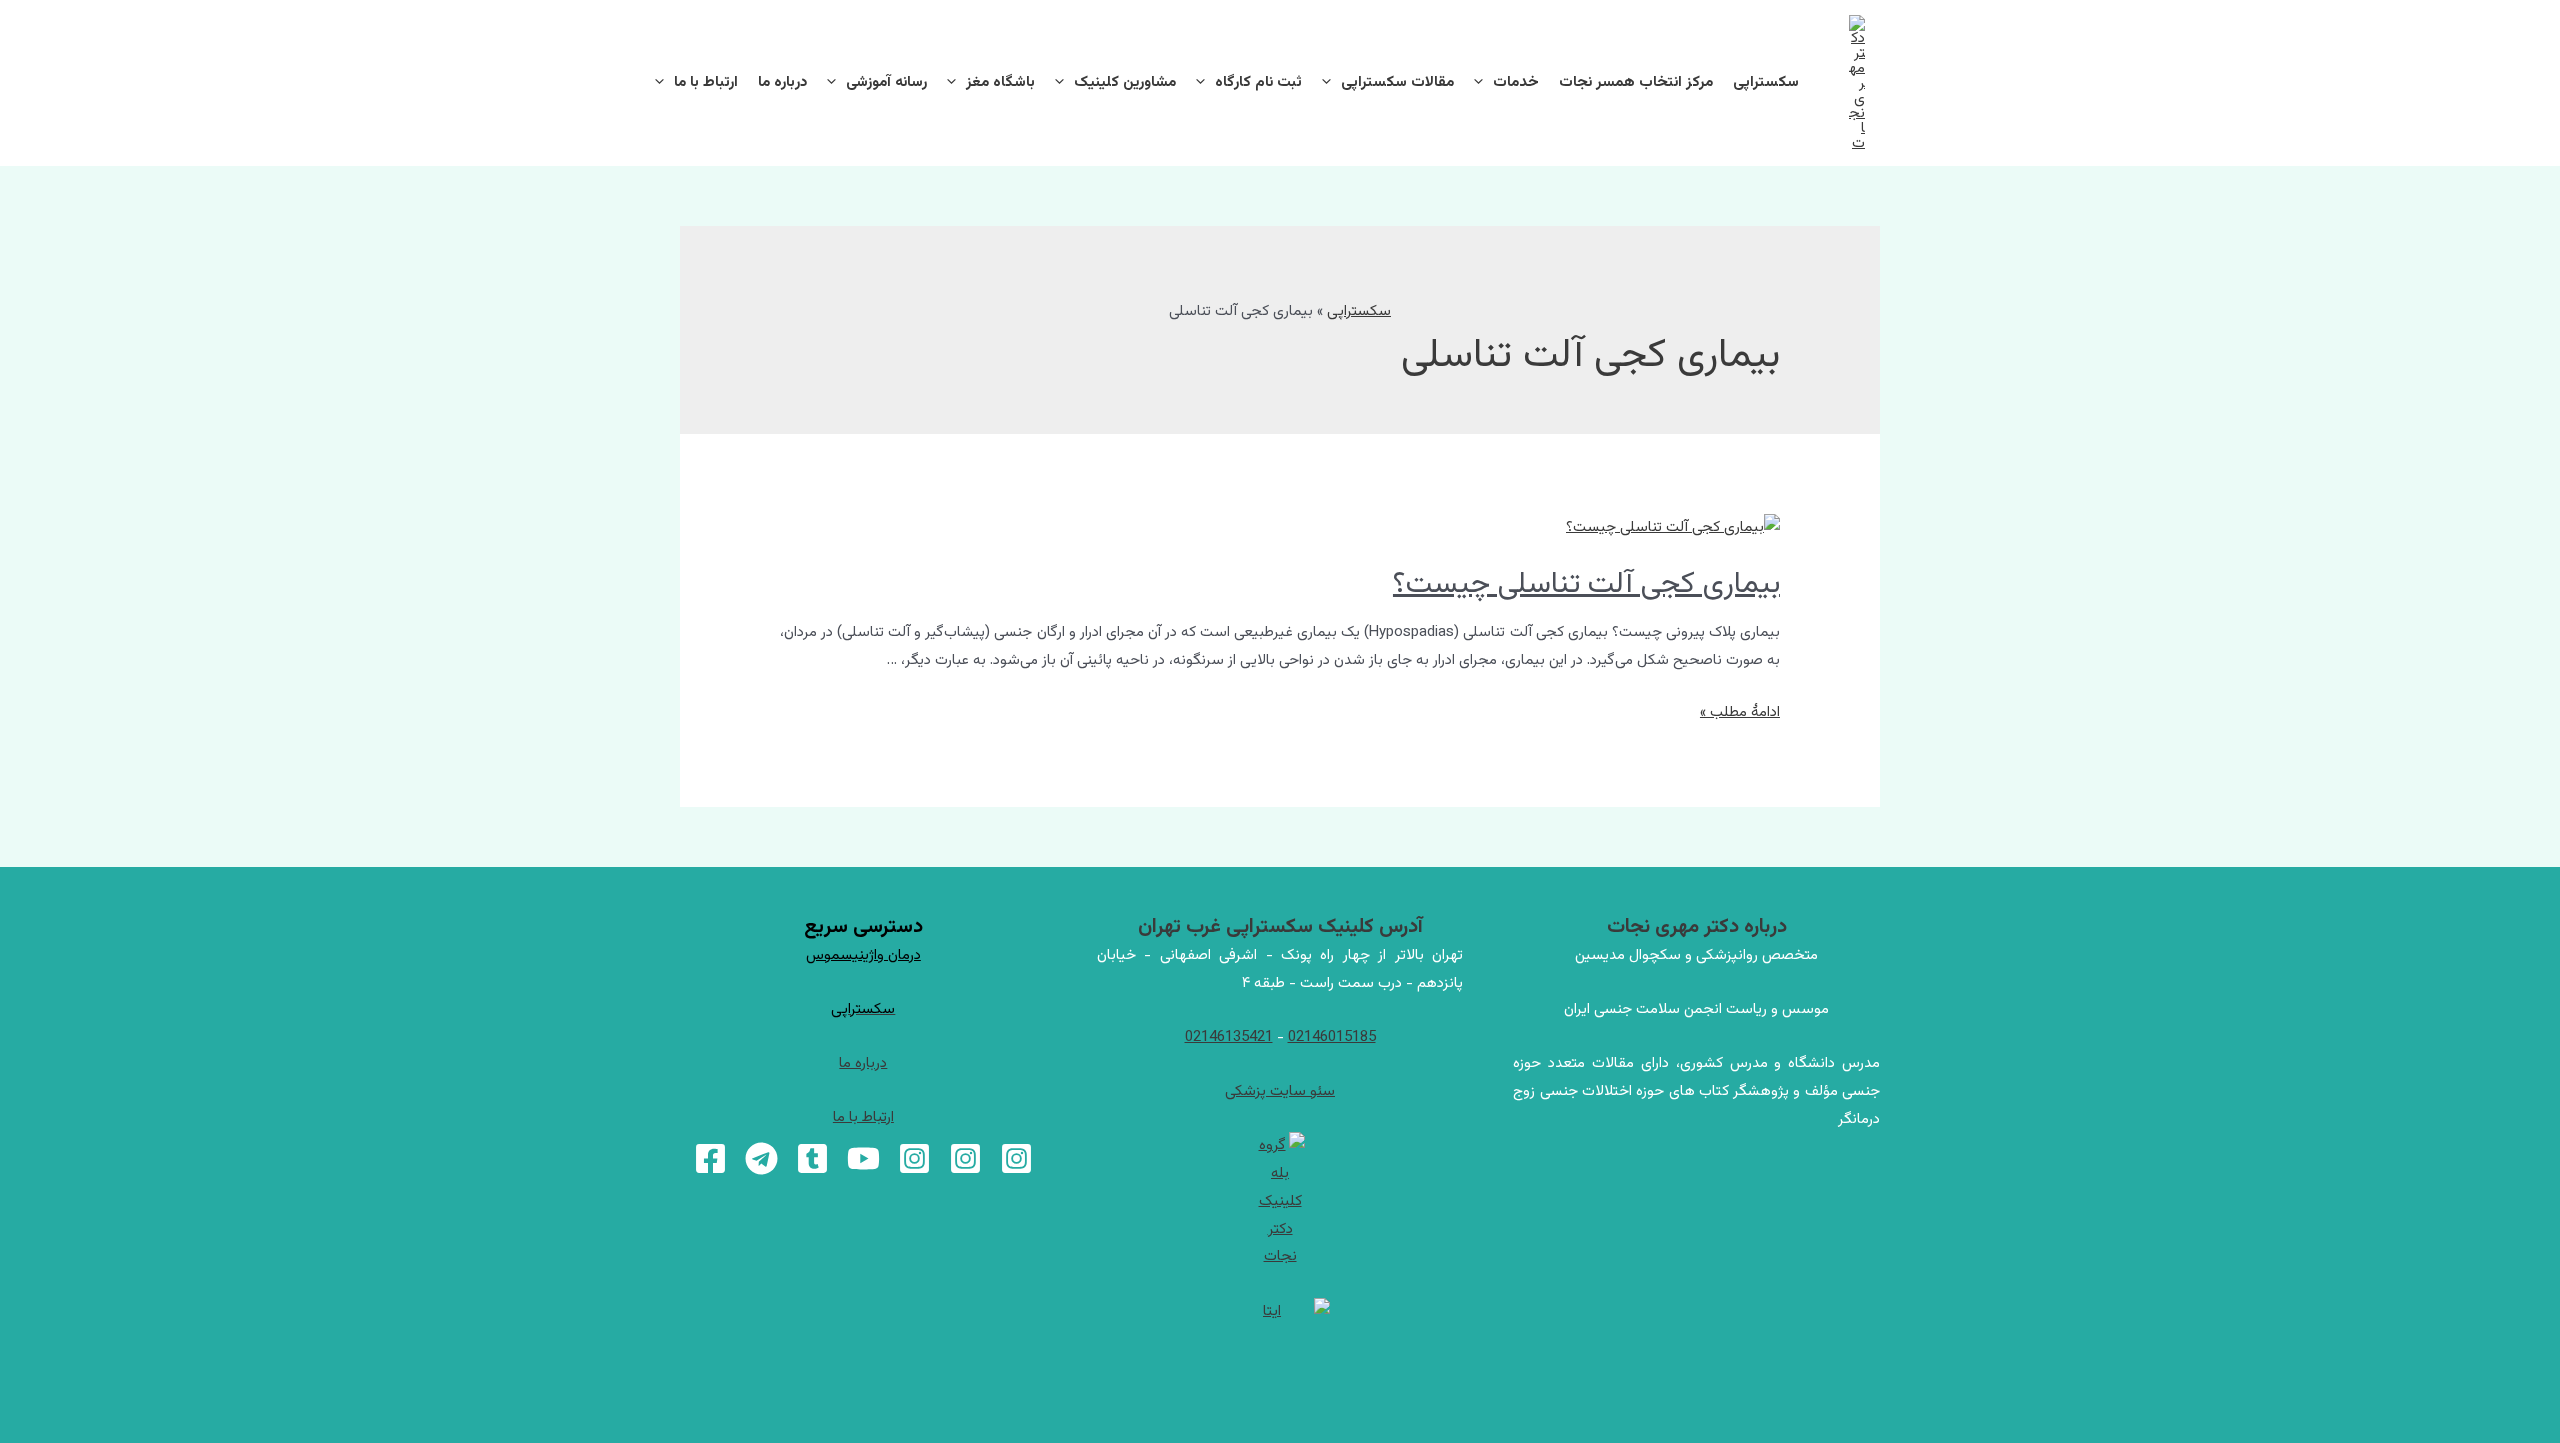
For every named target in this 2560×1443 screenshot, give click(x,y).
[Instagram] (1016, 1158)
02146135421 (1229, 1037)
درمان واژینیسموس (863, 955)
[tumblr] (812, 1158)
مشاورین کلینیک (1125, 82)
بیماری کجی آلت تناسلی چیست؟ (1586, 584)
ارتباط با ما (706, 82)
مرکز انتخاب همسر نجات (1636, 82)
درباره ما (782, 82)
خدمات (1516, 82)
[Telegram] (761, 1158)
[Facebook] (710, 1158)
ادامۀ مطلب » (1740, 712)
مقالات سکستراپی (1397, 82)
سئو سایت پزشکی (1280, 1091)
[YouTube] (863, 1158)
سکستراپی (1766, 82)
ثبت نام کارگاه (1258, 82)
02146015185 (1332, 1037)
